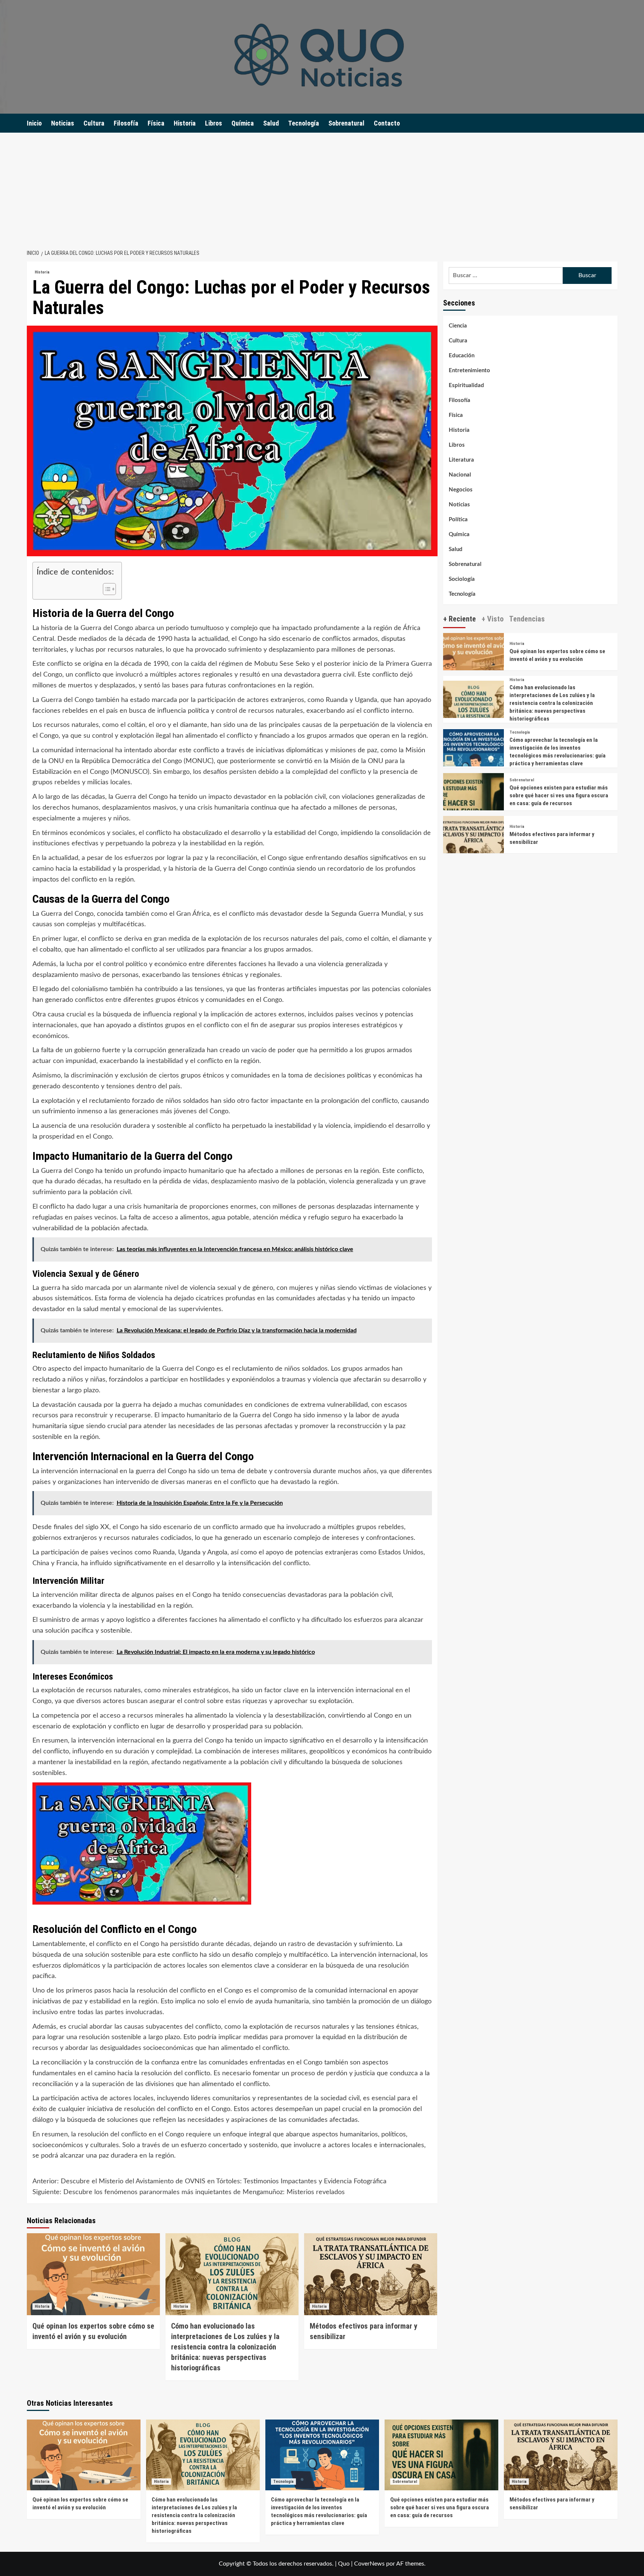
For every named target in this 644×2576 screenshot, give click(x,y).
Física (156, 123)
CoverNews (369, 2564)
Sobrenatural (346, 123)
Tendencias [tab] (527, 619)
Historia (185, 123)
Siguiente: (189, 2192)
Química (243, 123)
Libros (214, 123)
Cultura (94, 123)
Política (458, 520)
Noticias (63, 123)
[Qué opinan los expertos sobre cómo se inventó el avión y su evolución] (93, 2274)
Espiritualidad (466, 385)
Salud (271, 123)
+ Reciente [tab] (460, 619)
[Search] (613, 123)
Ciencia (458, 326)
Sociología (462, 579)
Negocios (461, 490)
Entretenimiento (469, 371)
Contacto (387, 123)
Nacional (460, 475)
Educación (462, 356)
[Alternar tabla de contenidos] (106, 589)
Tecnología (304, 123)
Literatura (461, 460)
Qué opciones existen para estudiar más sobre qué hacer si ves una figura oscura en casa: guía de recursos (559, 795)
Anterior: (209, 2181)
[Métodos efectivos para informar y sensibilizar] (371, 2274)
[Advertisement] (322, 189)
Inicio (34, 123)
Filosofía (126, 123)
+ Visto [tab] (493, 619)
